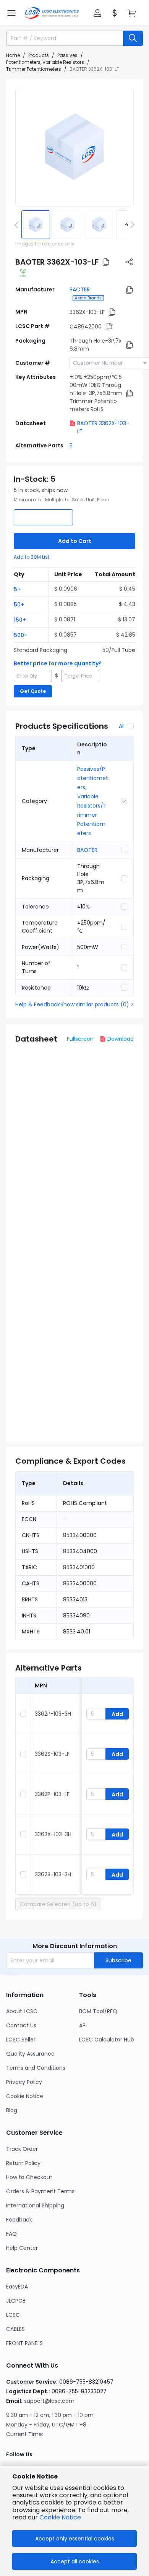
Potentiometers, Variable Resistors (45, 62)
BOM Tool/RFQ (98, 2011)
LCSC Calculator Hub (107, 2040)
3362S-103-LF (52, 1754)
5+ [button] (17, 589)
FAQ (11, 2234)
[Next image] (131, 224)
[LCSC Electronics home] (52, 13)
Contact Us (21, 2025)
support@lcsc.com (49, 2401)
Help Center (22, 2248)
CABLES (15, 2329)
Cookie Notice (25, 2096)
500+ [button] (21, 635)
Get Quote (33, 691)
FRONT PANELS (24, 2343)
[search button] (133, 38)
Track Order (22, 2149)
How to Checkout (29, 2177)
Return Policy (23, 2163)
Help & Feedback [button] (38, 1004)
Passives (67, 55)
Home (13, 55)
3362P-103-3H (53, 1714)
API (83, 2025)
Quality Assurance (30, 2054)
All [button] (122, 726)
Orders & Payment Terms (40, 2191)
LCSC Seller (21, 2040)
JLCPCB (16, 2301)
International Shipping (35, 2205)
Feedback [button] (19, 2220)
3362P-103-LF (52, 1794)
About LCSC (22, 2011)
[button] (11, 13)
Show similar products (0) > (97, 1004)
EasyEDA (17, 2287)
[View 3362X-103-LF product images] (74, 147)
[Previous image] (18, 224)
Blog (12, 2110)
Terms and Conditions (36, 2068)
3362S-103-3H (53, 1874)
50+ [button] (19, 605)
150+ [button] (20, 620)
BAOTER (80, 289)
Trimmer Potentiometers (34, 69)
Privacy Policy (24, 2082)
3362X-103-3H (53, 1834)
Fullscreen (80, 1039)
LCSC (13, 2315)
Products (39, 55)
